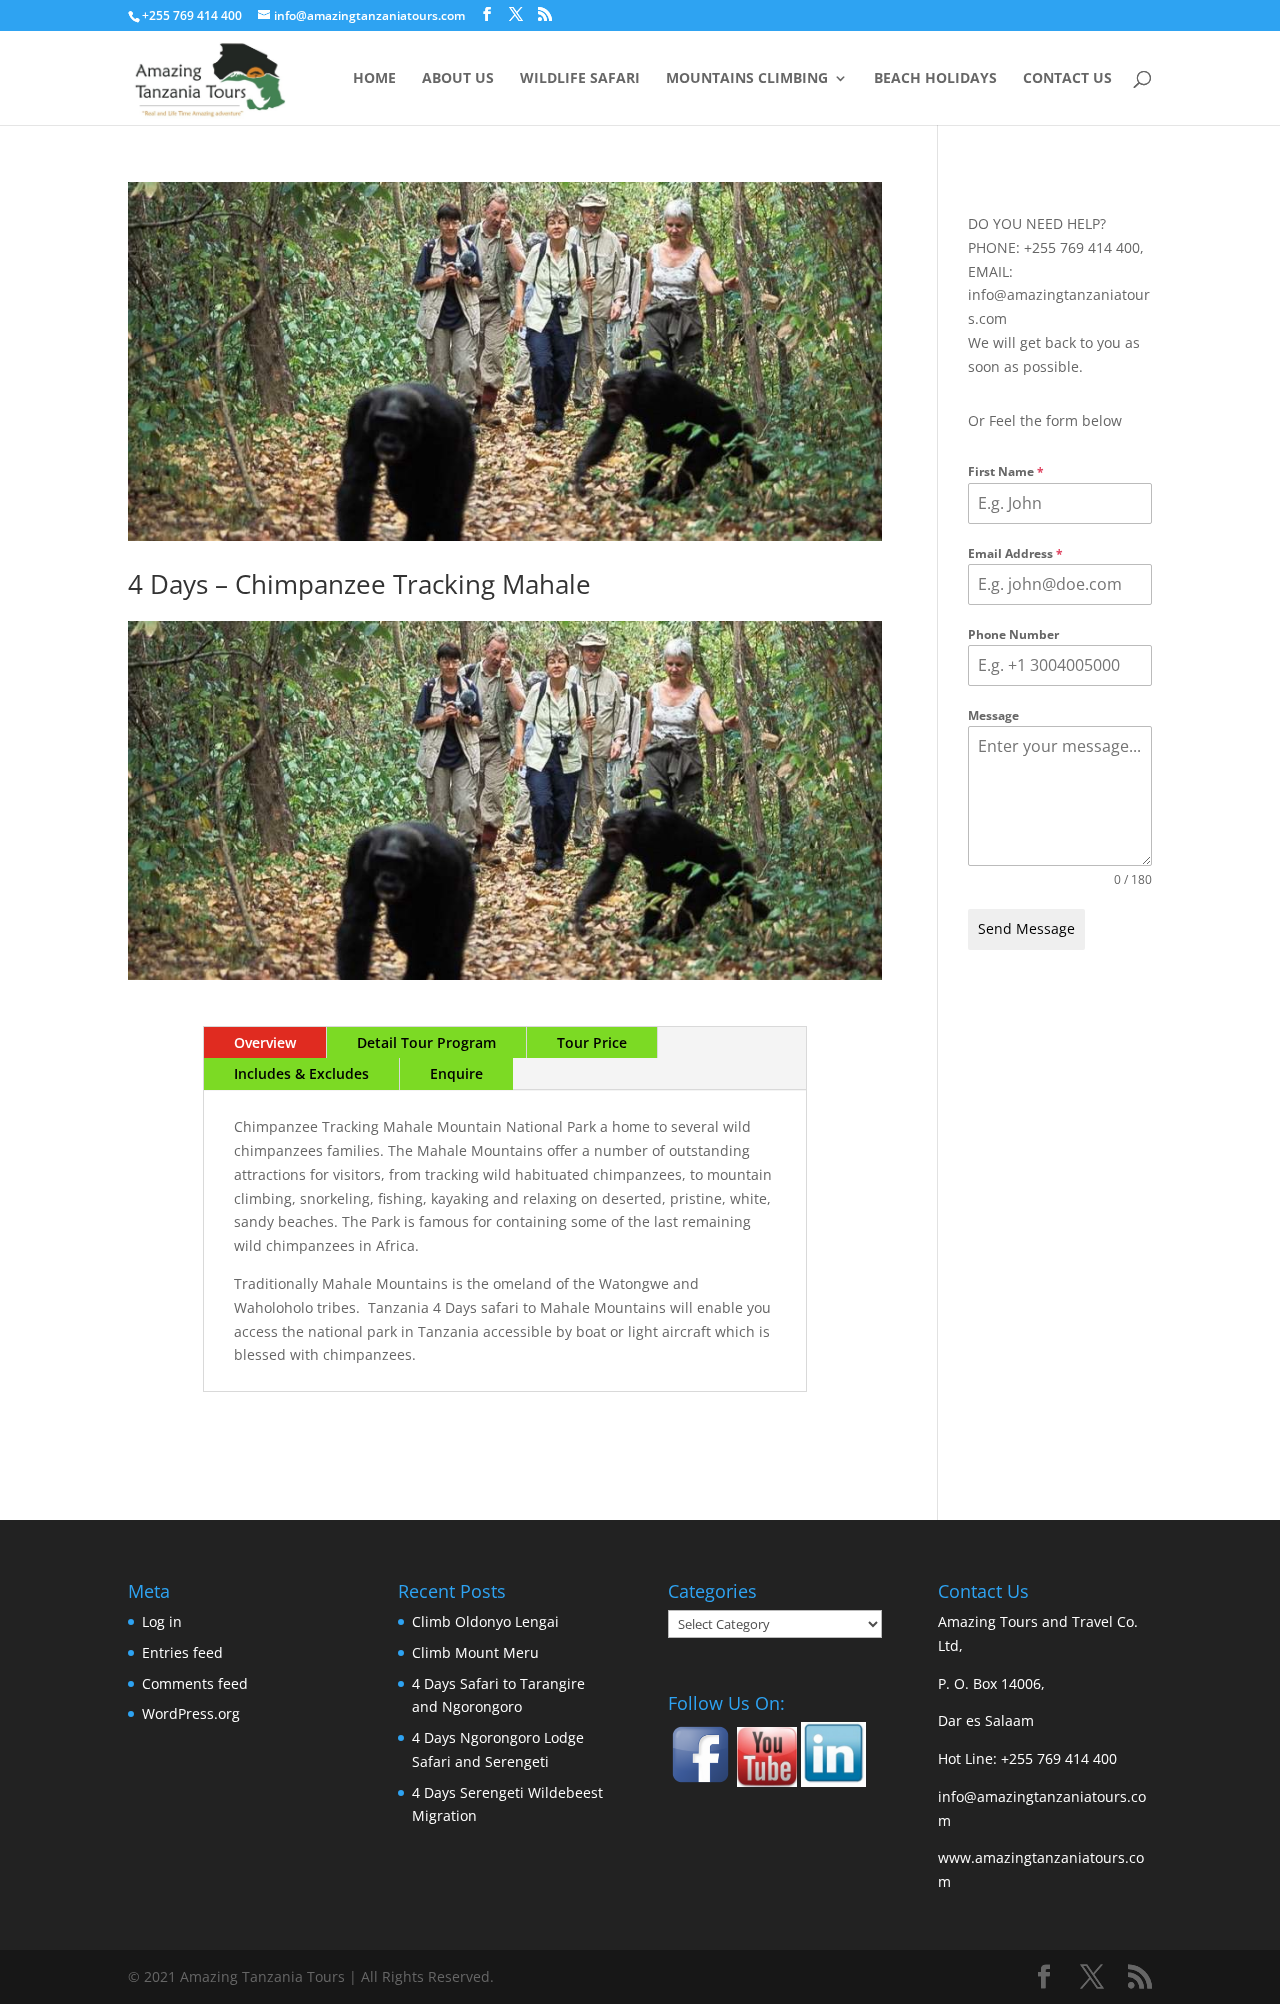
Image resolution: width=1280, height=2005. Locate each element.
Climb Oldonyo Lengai (485, 1621)
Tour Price (592, 1042)
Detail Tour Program (426, 1042)
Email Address (1015, 553)
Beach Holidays (935, 79)
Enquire (456, 1073)
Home (374, 79)
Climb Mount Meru (475, 1652)
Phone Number (1013, 634)
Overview (265, 1042)
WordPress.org (191, 1713)
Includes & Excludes (301, 1073)
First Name (1006, 471)
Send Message (1026, 928)
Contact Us (1067, 79)
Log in (162, 1621)
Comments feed (195, 1683)
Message (993, 715)
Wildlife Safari (580, 79)
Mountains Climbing (747, 79)
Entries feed (182, 1652)
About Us (458, 79)
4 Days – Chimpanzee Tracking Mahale (359, 584)
